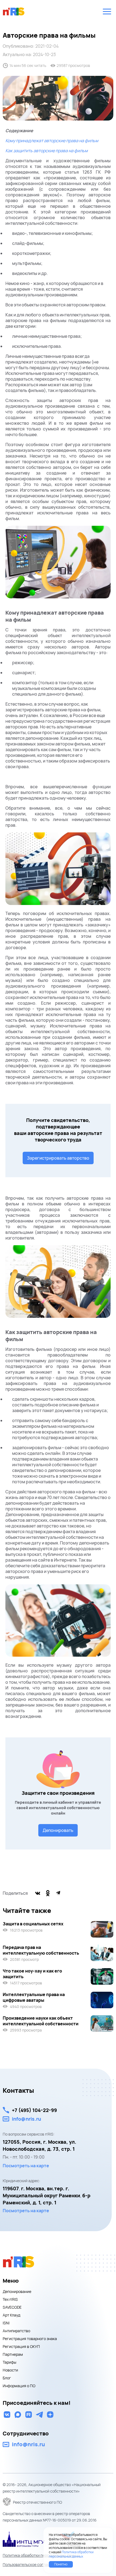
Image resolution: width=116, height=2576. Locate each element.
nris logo (14, 11)
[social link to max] (18, 2415)
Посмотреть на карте (26, 2166)
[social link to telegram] (39, 2415)
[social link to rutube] (29, 2415)
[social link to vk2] (7, 2415)
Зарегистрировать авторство (58, 1158)
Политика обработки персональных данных (41, 2555)
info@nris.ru (26, 2119)
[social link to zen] (50, 2415)
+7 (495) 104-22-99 (34, 2110)
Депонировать (58, 1830)
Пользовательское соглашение (31, 2564)
